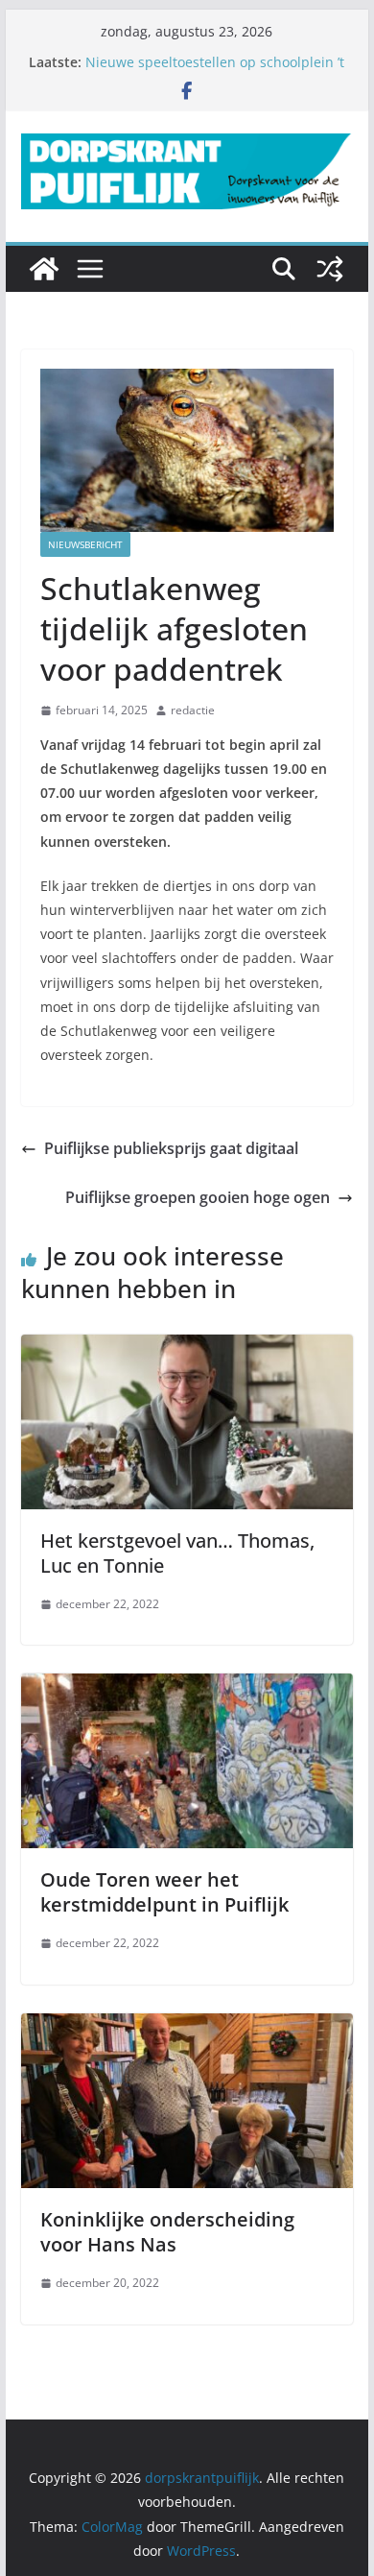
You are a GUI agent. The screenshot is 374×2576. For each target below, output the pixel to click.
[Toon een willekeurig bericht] (330, 269)
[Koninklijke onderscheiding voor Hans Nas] (187, 2027)
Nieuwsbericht (85, 544)
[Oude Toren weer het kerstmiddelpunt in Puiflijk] (187, 1687)
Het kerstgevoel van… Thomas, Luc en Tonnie (177, 1553)
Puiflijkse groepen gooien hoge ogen (198, 1197)
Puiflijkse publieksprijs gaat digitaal (171, 1148)
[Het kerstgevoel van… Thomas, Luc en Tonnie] (187, 1348)
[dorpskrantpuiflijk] (44, 269)
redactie (193, 710)
